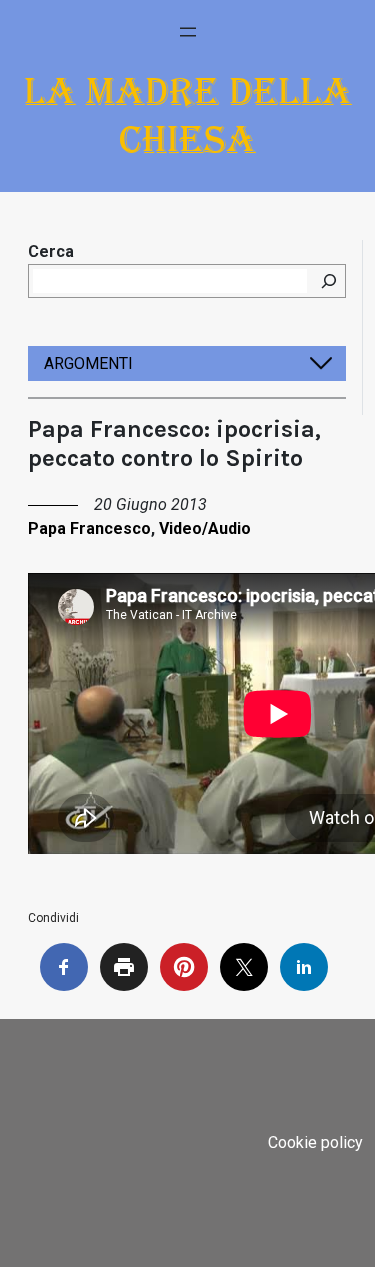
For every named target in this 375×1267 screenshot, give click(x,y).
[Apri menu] (188, 32)
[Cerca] (329, 281)
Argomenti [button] (88, 363)
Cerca (51, 251)
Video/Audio (205, 528)
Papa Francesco (89, 528)
